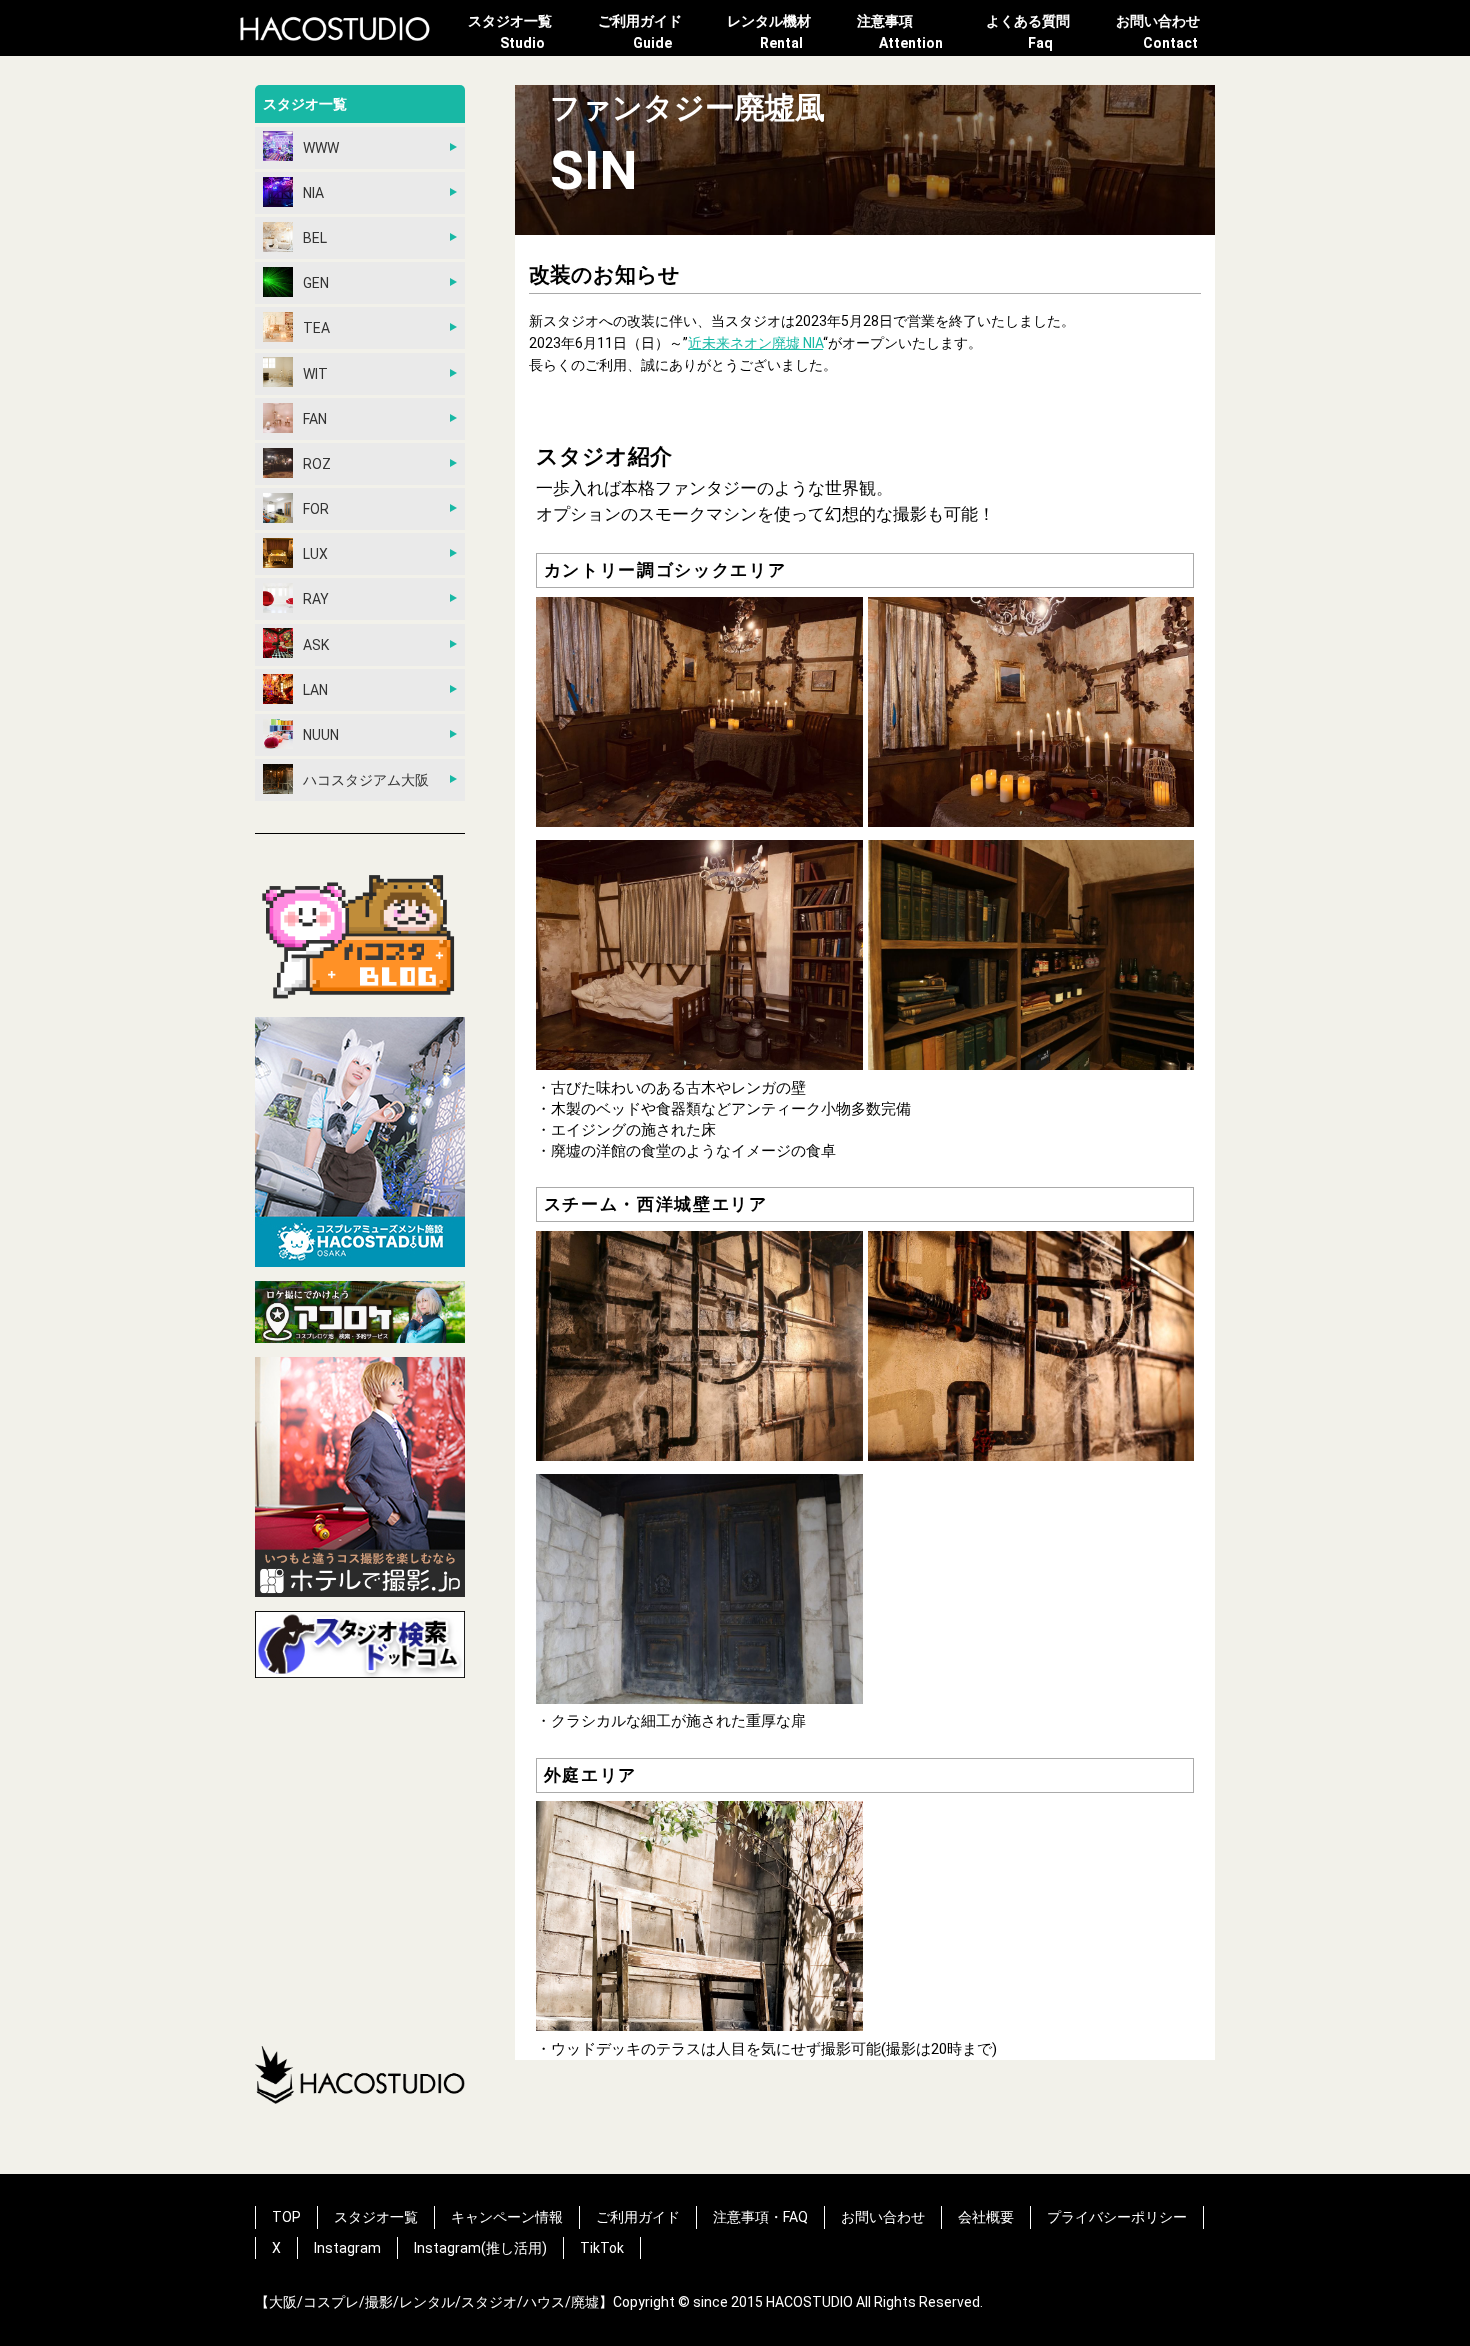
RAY (316, 599)
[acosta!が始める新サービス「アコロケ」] (360, 1315)
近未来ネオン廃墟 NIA (755, 343)
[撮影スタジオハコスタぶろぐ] (360, 937)
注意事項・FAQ (760, 2217)
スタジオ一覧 (510, 32)
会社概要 (986, 2217)
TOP (286, 2217)
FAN (315, 419)
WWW (321, 148)
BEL (315, 238)
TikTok (602, 2248)
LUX (315, 554)
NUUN (321, 735)
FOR (316, 509)
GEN (316, 283)
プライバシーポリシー (1117, 2217)
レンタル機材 (769, 32)
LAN (315, 690)
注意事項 (900, 32)
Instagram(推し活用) (480, 2248)
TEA (316, 328)
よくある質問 (1028, 32)
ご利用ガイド (640, 32)
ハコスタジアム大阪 (366, 780)
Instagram (347, 2248)
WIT (315, 374)
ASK (316, 645)
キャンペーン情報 (507, 2217)
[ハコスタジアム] (360, 1145)
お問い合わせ (1158, 32)
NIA (313, 193)
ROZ (317, 464)
